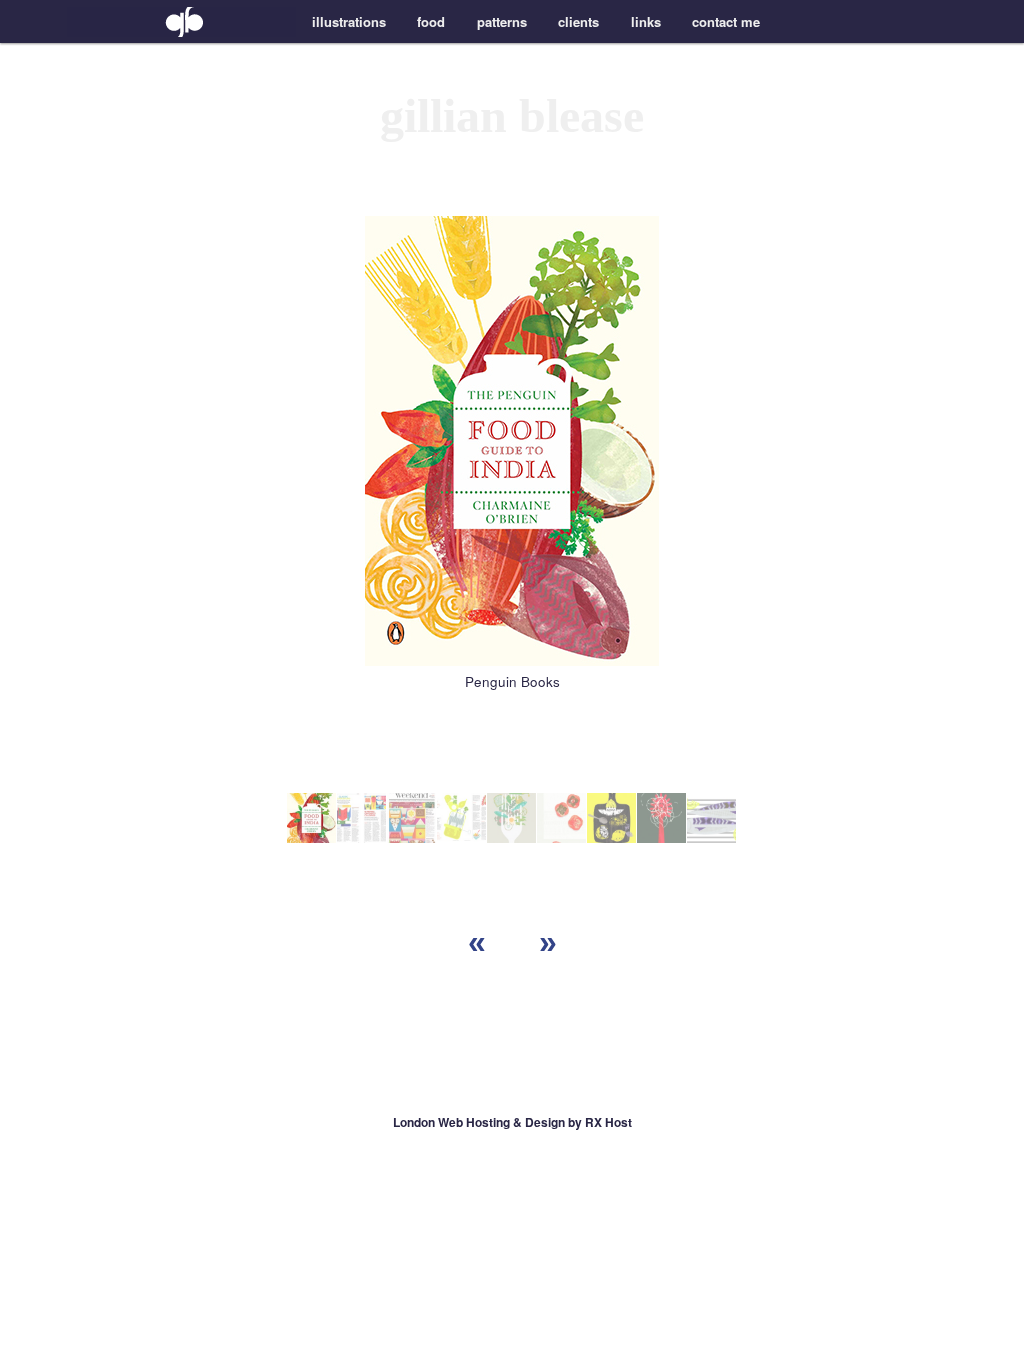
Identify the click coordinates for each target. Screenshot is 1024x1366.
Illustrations (349, 21)
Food (431, 21)
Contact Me (726, 21)
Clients (578, 21)
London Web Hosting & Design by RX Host (512, 1122)
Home (181, 21)
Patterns (502, 21)
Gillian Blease (512, 115)
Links (646, 21)
